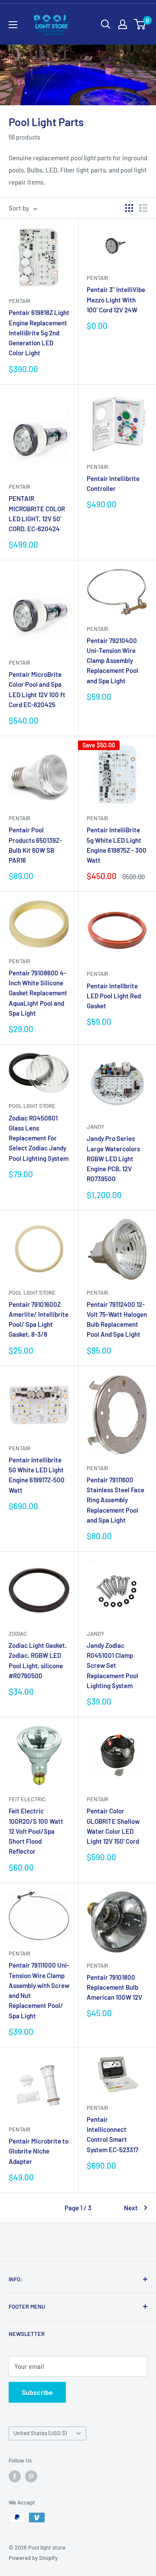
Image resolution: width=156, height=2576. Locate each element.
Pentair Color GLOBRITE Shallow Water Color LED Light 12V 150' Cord (113, 1826)
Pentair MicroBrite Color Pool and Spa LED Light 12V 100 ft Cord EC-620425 (37, 689)
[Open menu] (13, 25)
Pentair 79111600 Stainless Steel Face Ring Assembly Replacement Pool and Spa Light (115, 1500)
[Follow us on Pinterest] (31, 2476)
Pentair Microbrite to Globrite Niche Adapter (39, 2151)
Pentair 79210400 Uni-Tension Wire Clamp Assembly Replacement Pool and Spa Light (112, 661)
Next (131, 2208)
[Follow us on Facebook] (15, 2476)
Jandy (96, 1127)
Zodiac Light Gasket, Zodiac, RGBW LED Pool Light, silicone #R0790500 (38, 1660)
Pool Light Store (32, 1106)
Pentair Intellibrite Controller (113, 483)
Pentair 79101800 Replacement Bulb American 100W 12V (114, 1987)
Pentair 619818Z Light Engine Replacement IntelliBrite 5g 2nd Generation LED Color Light (39, 333)
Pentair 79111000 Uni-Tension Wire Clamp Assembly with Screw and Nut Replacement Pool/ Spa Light (39, 1990)
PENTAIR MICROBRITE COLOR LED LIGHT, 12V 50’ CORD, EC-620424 (37, 513)
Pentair (19, 301)
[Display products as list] (143, 208)
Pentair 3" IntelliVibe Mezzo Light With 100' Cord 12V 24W (116, 300)
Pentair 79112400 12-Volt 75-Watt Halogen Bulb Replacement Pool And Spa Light (117, 1319)
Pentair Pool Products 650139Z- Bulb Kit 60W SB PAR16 (35, 845)
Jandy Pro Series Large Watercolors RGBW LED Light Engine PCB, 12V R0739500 (113, 1158)
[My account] (123, 24)
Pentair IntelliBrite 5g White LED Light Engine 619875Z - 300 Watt (117, 845)
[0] (140, 24)
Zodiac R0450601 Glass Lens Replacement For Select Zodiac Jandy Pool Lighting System (39, 1138)
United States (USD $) (40, 2433)
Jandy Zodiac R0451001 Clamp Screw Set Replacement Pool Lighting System (112, 1665)
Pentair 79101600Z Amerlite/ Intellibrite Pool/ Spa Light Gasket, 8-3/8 (39, 1319)
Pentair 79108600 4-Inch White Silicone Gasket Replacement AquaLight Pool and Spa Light (38, 993)
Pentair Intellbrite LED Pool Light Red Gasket (114, 996)
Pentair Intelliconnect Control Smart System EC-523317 (112, 2134)
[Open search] (106, 24)
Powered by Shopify (33, 2558)
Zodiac (18, 1634)
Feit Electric (27, 1799)
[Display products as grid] (129, 208)
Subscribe (37, 2392)
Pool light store (32, 1293)
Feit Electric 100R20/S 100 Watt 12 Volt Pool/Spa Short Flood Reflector (36, 1831)
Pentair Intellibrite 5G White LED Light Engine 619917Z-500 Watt (37, 1475)
